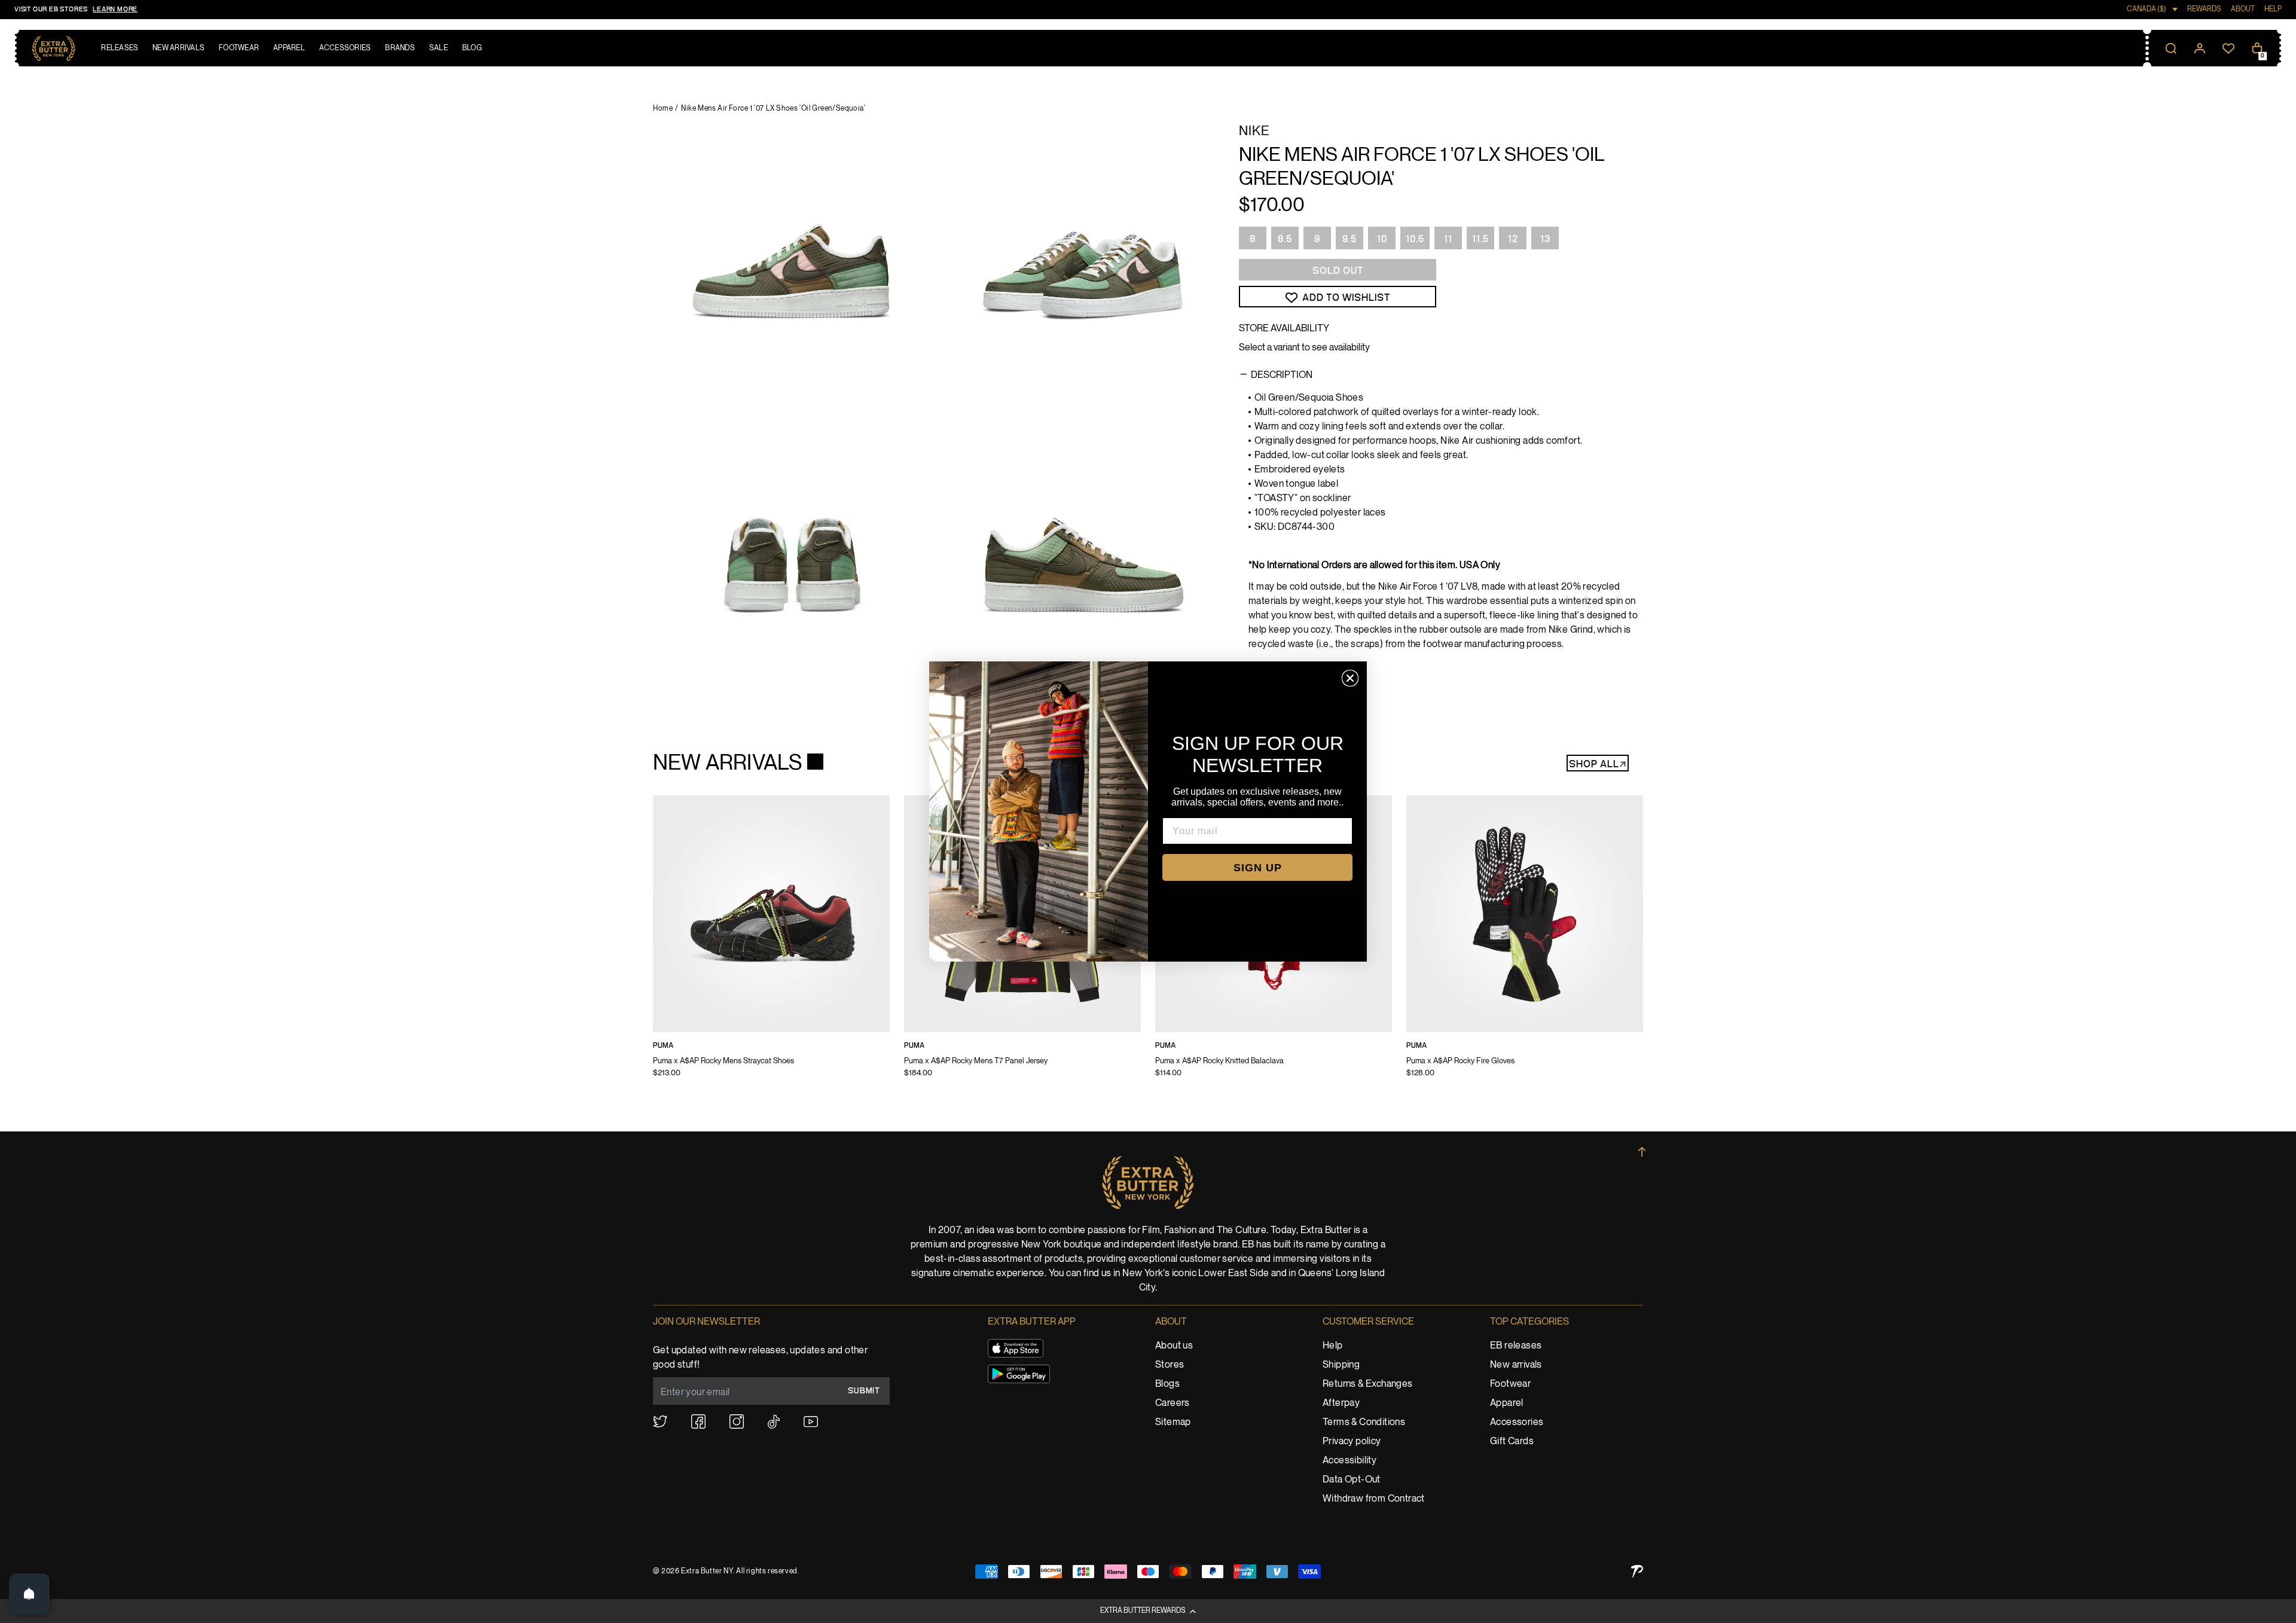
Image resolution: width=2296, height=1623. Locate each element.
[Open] (29, 1594)
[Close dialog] (1350, 678)
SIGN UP (1258, 868)
